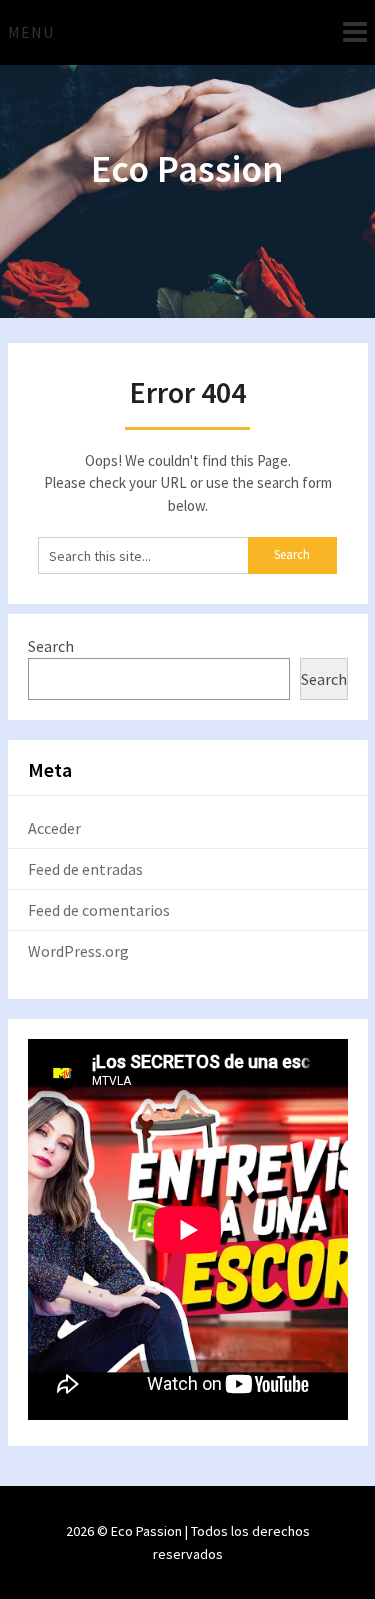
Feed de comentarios (99, 910)
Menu (31, 32)
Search (51, 646)
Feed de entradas (85, 869)
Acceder (54, 828)
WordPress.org (78, 951)
